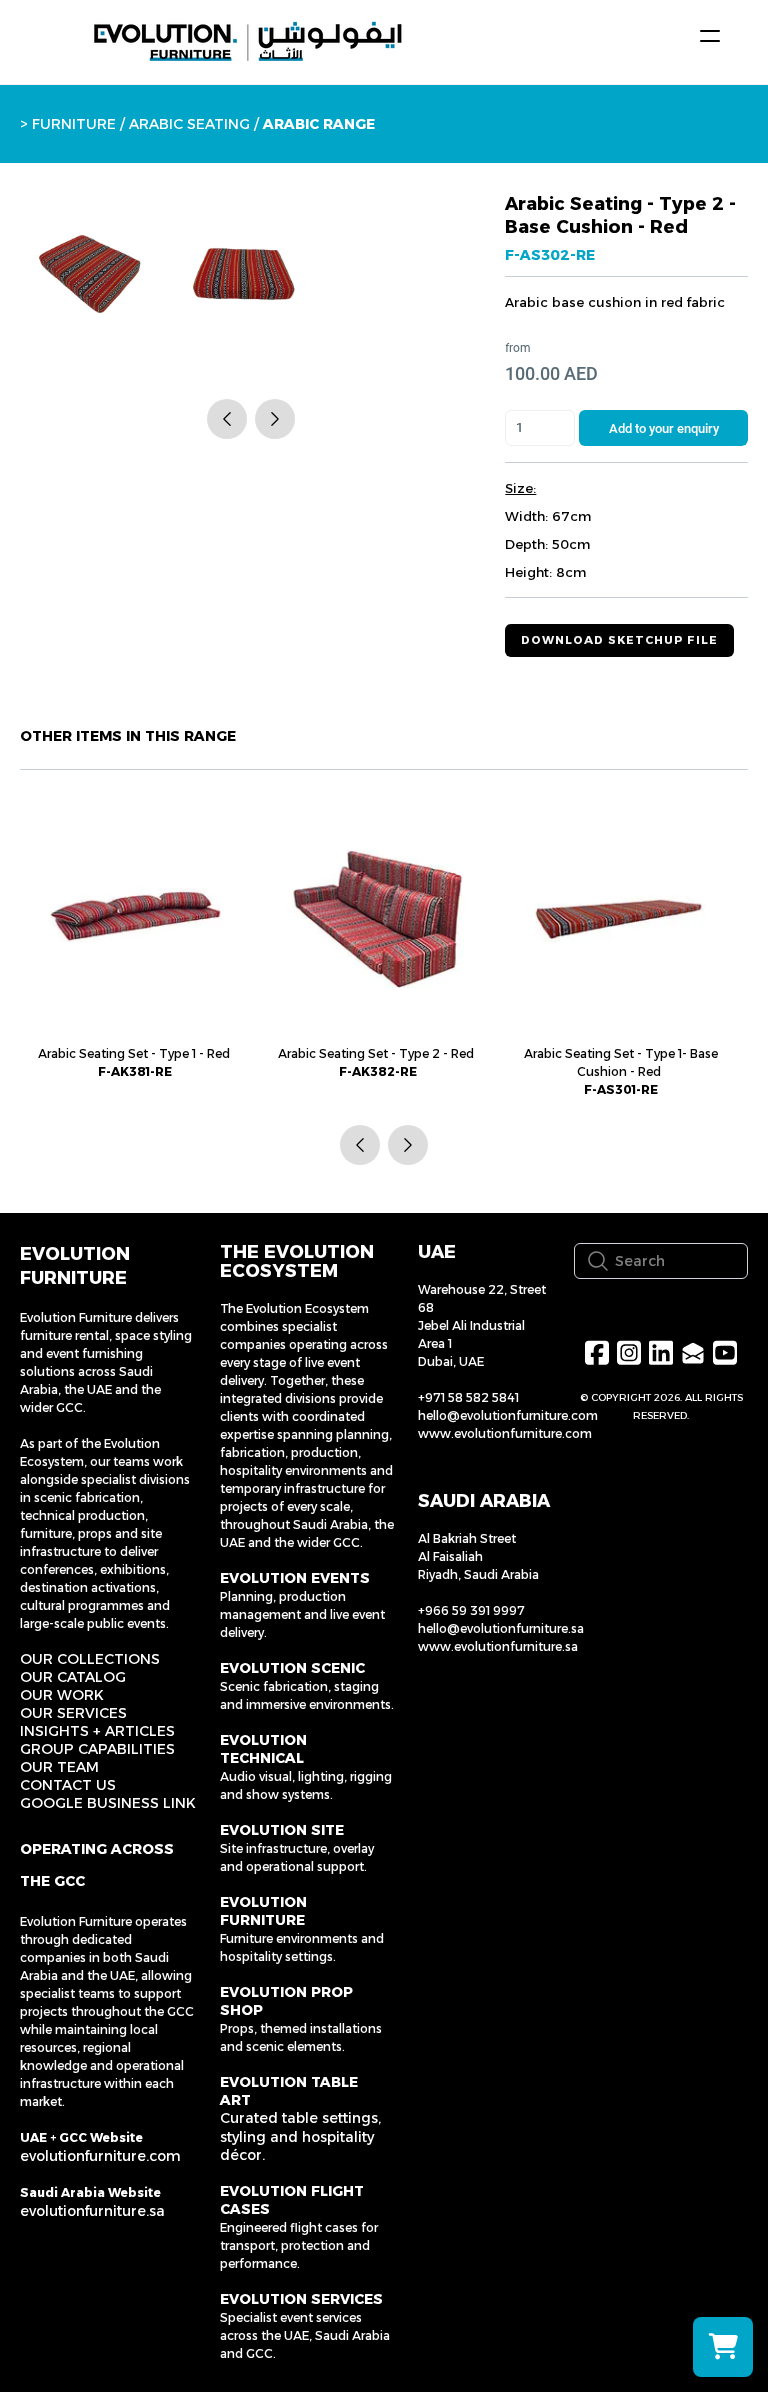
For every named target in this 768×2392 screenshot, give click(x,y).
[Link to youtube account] (725, 1352)
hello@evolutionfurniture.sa (501, 1628)
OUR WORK (62, 1695)
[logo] (248, 42)
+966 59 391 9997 (471, 1610)
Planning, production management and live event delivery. (302, 1614)
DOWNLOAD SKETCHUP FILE (619, 640)
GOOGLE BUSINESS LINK (108, 1803)
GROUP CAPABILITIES (97, 1749)
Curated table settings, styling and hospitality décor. (300, 2136)
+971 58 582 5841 (468, 1397)
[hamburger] (710, 36)
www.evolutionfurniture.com (505, 1433)
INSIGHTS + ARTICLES (97, 1731)
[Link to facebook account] (597, 1352)
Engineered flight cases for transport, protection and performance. (299, 2245)
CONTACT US (68, 1785)
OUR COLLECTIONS (90, 1659)
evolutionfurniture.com (100, 2156)
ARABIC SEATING (189, 124)
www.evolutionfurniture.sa (498, 1646)
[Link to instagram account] (629, 1352)
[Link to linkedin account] (661, 1352)
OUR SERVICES (73, 1713)
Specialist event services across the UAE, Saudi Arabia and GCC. (305, 2335)
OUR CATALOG (73, 1677)
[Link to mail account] (693, 1352)
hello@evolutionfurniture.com (508, 1415)
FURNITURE (74, 124)
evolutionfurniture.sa (92, 2211)
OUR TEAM (59, 1767)
